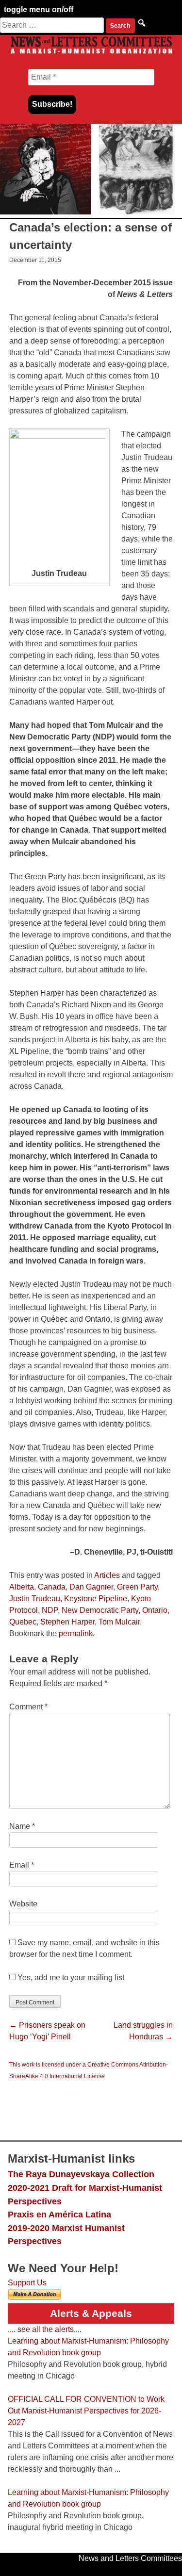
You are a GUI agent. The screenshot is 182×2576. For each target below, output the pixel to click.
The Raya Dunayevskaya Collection (81, 2174)
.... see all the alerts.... (45, 2329)
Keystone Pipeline (96, 1599)
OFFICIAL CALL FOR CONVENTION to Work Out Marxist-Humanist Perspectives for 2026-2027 (86, 2411)
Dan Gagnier (91, 1587)
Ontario (155, 1610)
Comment (28, 1707)
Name (22, 1826)
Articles (107, 1575)
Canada (52, 1587)
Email (22, 1865)
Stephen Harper (67, 1622)
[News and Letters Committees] (91, 53)
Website (23, 1904)
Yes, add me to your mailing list (70, 1977)
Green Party (137, 1587)
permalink (76, 1633)
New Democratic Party (100, 1610)
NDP (50, 1610)
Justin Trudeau (35, 1599)
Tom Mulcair (119, 1622)
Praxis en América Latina (59, 2214)
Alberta (22, 1587)
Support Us (27, 2283)
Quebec (23, 1622)
